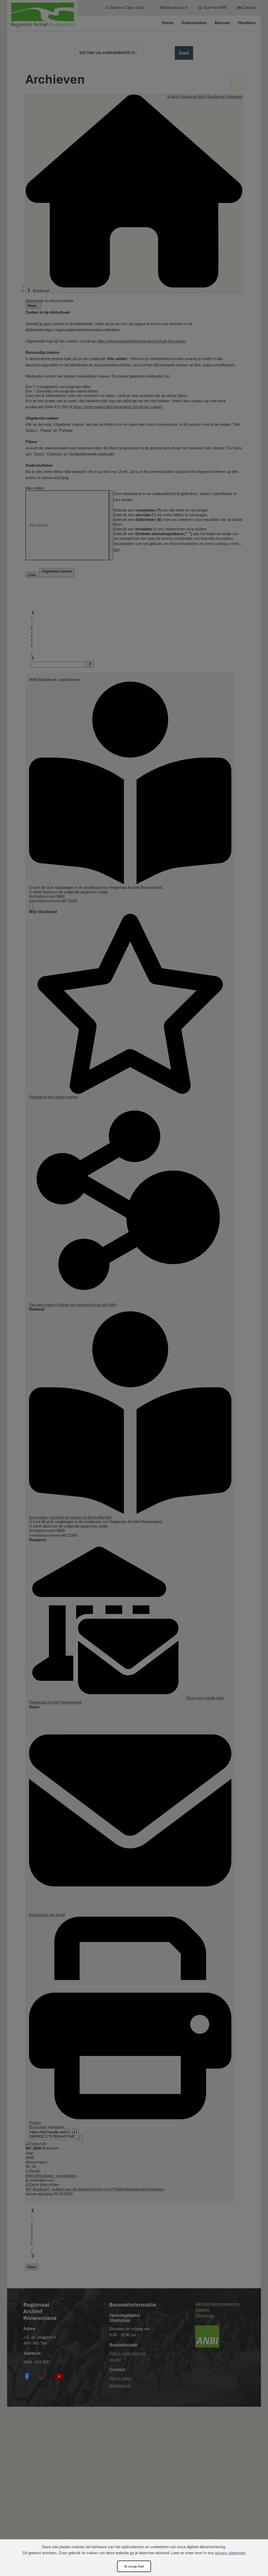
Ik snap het (134, 2566)
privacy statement (230, 2553)
